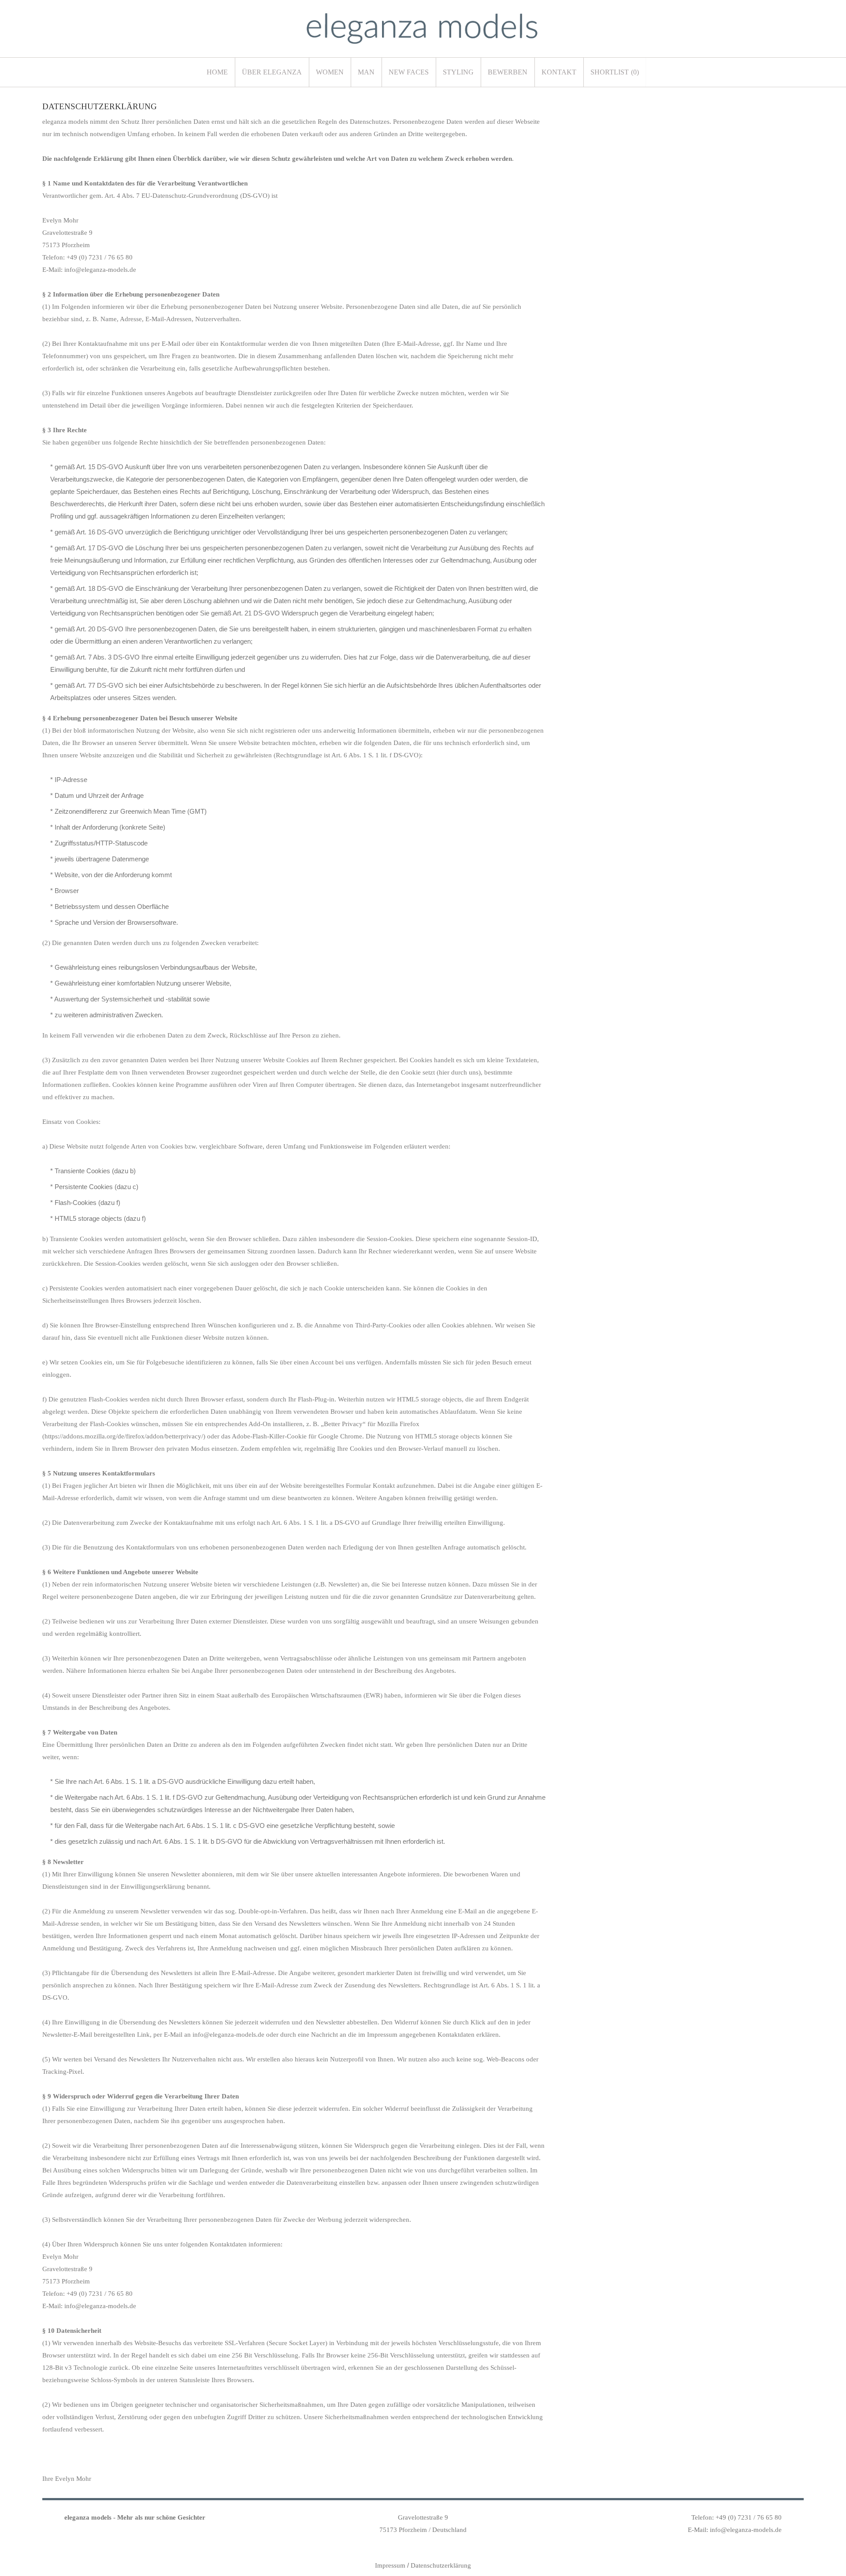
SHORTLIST (615, 72)
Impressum (390, 2565)
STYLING (458, 72)
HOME (217, 72)
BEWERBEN (508, 72)
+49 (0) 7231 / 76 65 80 (749, 2517)
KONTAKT (559, 72)
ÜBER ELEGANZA (272, 72)
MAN (366, 72)
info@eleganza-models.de (746, 2530)
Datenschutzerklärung (441, 2565)
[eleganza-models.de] (422, 29)
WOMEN (330, 72)
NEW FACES (409, 72)
